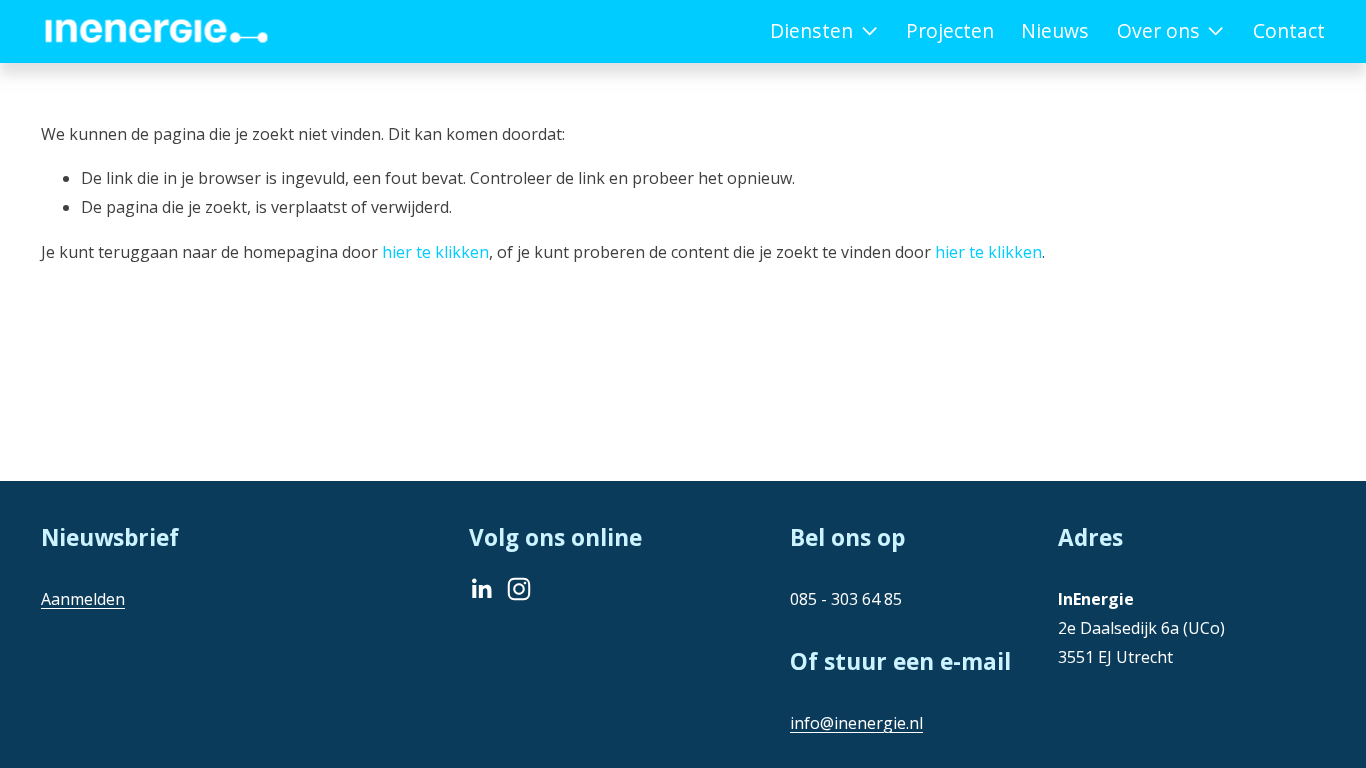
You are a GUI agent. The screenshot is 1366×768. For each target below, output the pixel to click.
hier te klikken (435, 252)
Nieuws (1055, 30)
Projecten (950, 30)
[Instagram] (519, 589)
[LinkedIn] (481, 589)
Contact (1289, 30)
